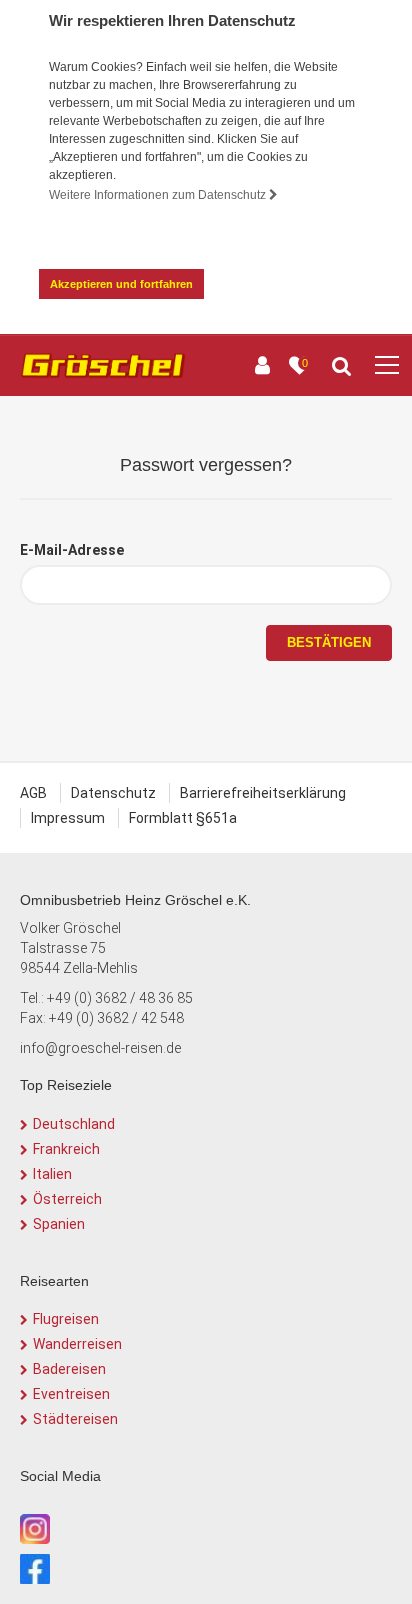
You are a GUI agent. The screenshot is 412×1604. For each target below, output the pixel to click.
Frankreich (66, 1149)
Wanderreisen (77, 1344)
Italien (52, 1174)
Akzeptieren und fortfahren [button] (121, 284)
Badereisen (69, 1369)
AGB (33, 793)
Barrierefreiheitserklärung (263, 793)
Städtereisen (75, 1419)
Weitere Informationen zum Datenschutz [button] (159, 195)
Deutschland (74, 1124)
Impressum (68, 818)
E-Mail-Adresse (72, 550)
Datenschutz (113, 793)
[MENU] (387, 366)
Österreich (67, 1199)
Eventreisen (71, 1394)
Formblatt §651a (183, 818)
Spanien (59, 1224)
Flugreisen (66, 1319)
